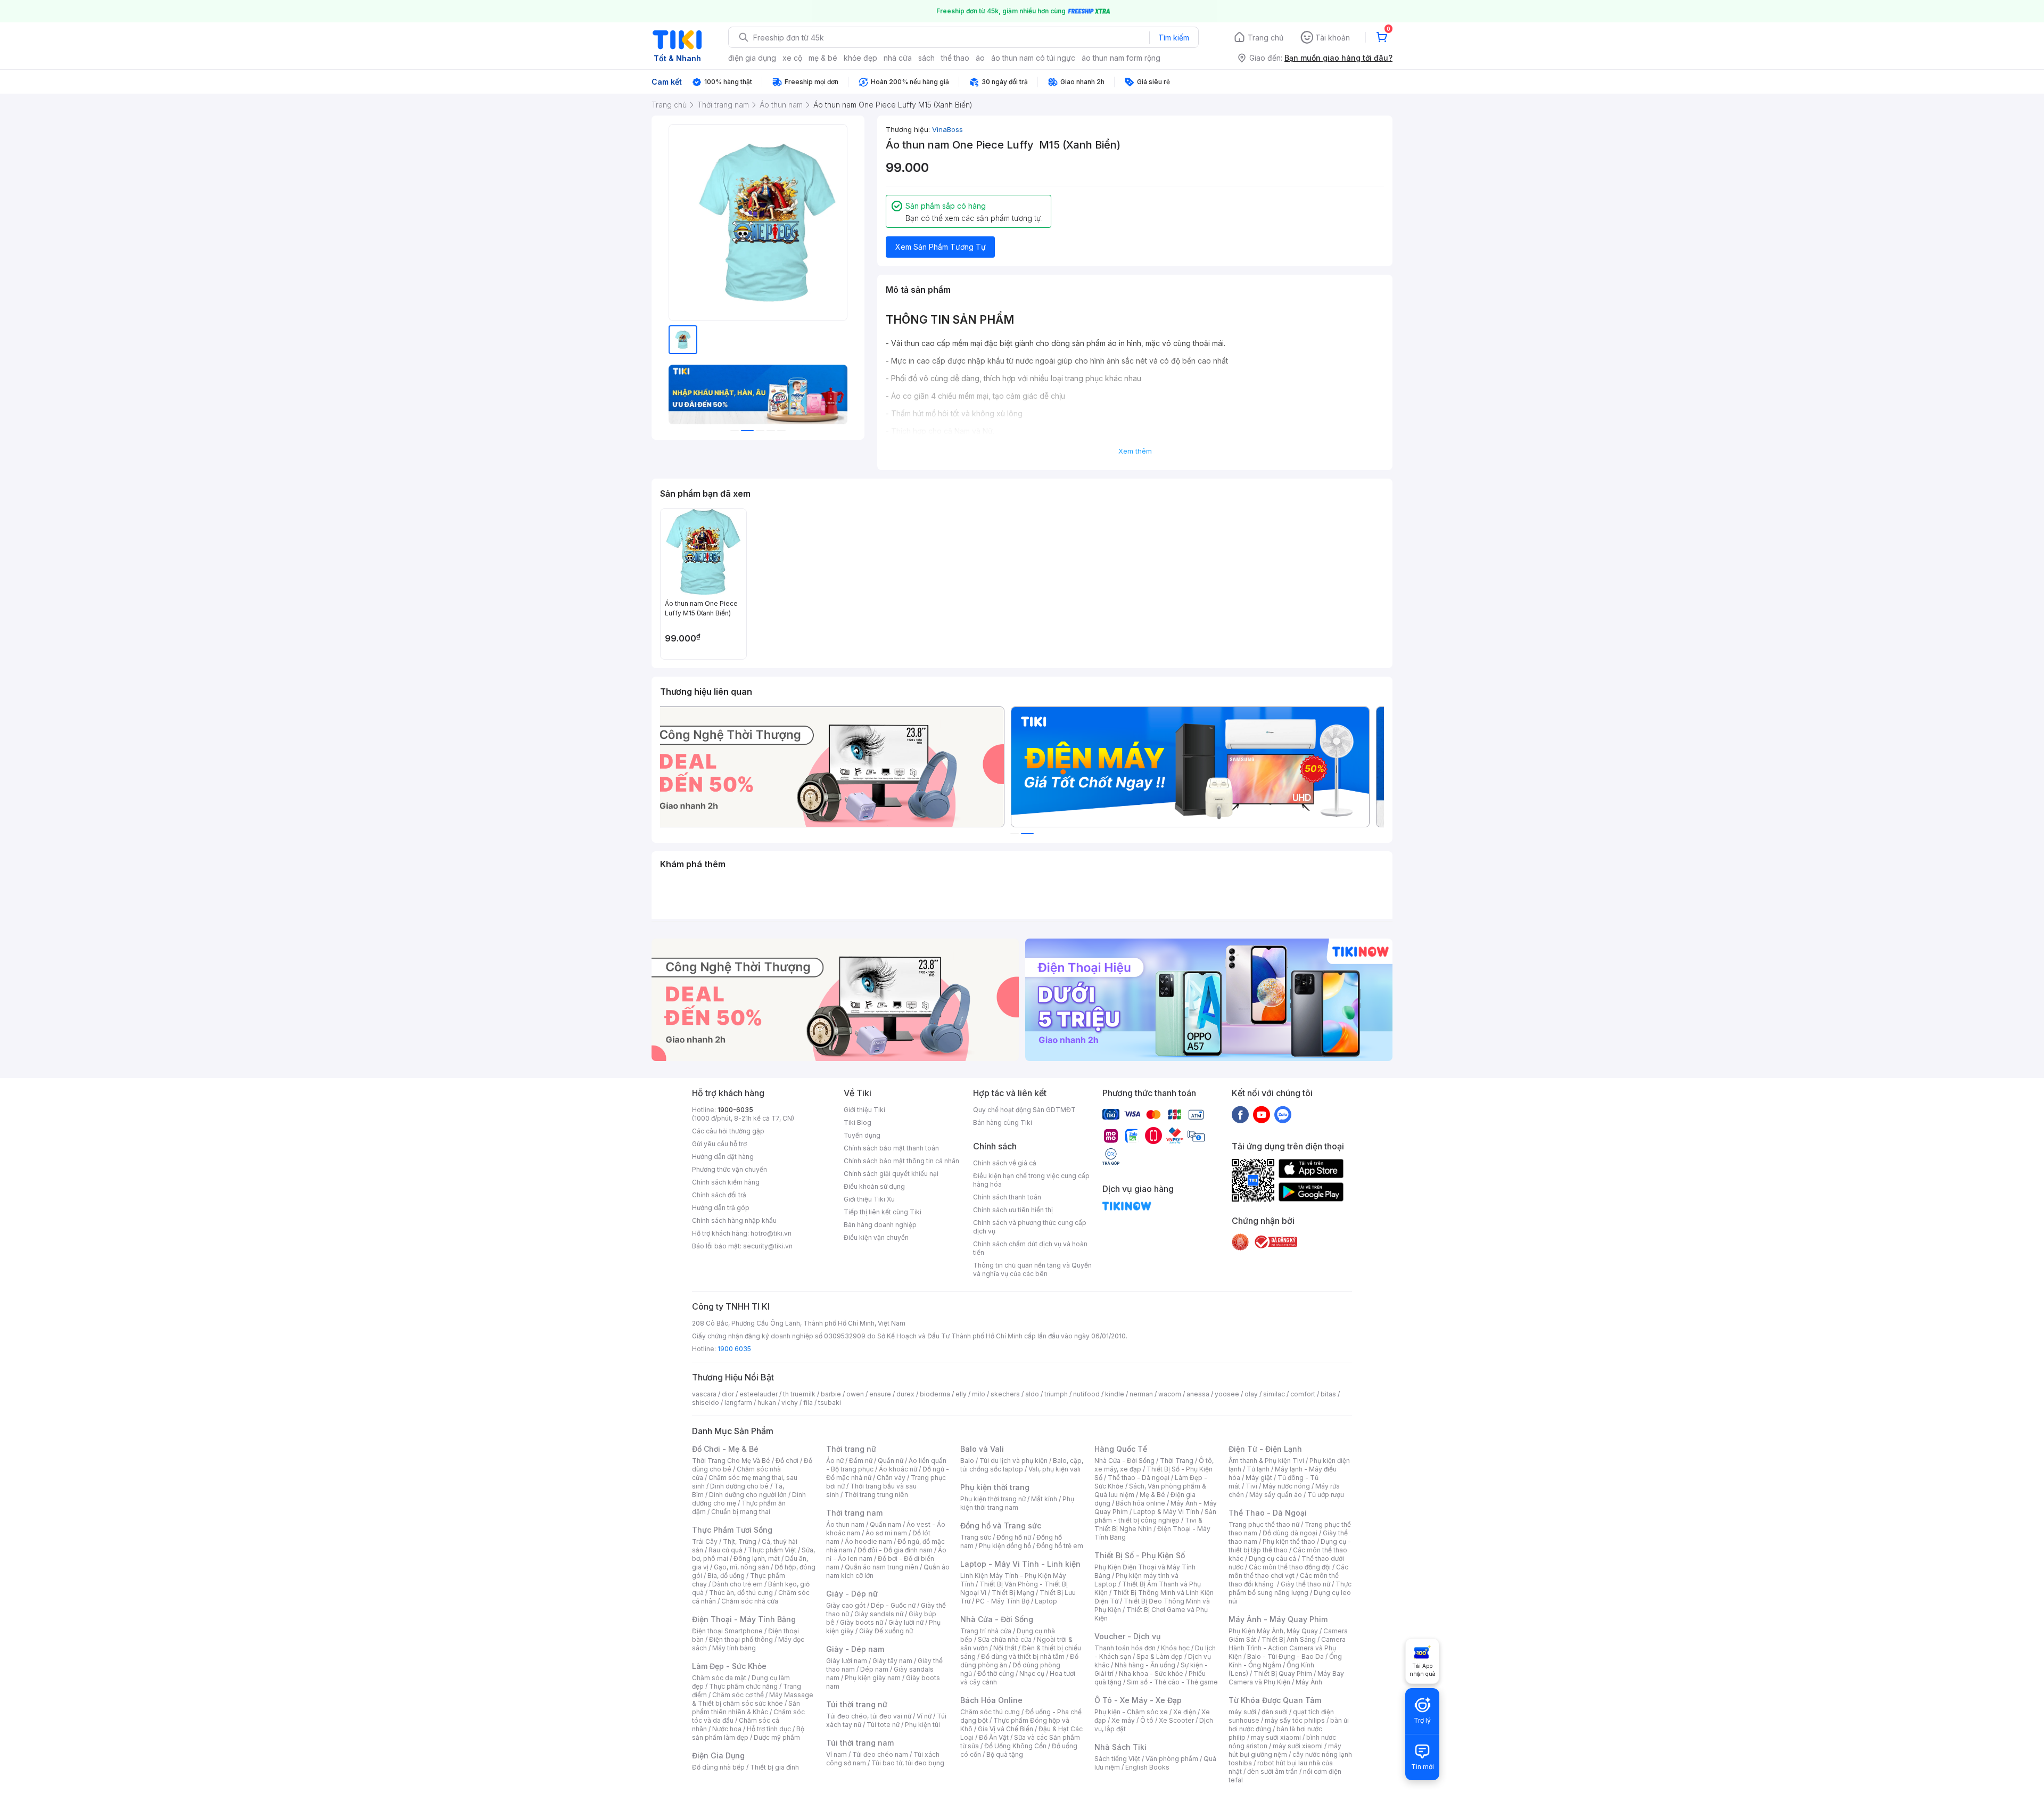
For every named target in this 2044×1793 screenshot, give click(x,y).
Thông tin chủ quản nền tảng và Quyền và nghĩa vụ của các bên (1032, 1269)
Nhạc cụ (1032, 1673)
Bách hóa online (1140, 1503)
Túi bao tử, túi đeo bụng (908, 1763)
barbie (831, 1394)
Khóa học (1175, 1648)
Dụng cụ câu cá (1272, 1558)
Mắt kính (1044, 1499)
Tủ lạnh (1258, 1469)
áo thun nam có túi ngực (1033, 58)
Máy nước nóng (1286, 1486)
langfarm (738, 1403)
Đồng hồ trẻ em (1060, 1546)
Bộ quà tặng (1005, 1754)
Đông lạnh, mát (757, 1558)
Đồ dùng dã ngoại (1290, 1533)
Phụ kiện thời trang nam (1017, 1503)
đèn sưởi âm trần (1272, 1771)
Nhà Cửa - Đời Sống (997, 1619)
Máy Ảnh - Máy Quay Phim (1278, 1619)
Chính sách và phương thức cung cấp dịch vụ (1030, 1227)
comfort (1303, 1394)
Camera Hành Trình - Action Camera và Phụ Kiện (1287, 1648)
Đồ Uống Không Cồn (1015, 1746)
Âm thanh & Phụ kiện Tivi (1266, 1461)
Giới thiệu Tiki (864, 1110)
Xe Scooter (1176, 1720)
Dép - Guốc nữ (893, 1605)
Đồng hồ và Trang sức (1001, 1525)
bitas (1328, 1394)
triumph (1056, 1394)
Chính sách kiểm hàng (726, 1182)
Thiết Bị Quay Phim (1283, 1673)
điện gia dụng (752, 58)
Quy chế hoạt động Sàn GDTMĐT (1024, 1110)
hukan (767, 1403)
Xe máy (1123, 1720)
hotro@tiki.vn (771, 1233)
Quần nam (885, 1524)
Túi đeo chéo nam (880, 1754)
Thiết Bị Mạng (1013, 1593)
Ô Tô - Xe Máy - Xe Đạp (1138, 1700)
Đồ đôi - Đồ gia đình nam (895, 1550)
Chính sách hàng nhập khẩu (734, 1220)
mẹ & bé (823, 58)
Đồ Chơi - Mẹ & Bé (725, 1449)
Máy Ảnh (1309, 1682)
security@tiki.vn (768, 1246)
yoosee (1227, 1394)
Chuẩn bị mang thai (741, 1512)
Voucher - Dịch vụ (1127, 1636)
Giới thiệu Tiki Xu (869, 1199)
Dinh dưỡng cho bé (739, 1486)
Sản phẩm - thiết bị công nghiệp (1155, 1516)
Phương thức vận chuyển (730, 1169)
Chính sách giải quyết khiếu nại (891, 1174)
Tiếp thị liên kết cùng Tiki (883, 1212)
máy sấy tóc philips (1295, 1720)
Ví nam (836, 1754)
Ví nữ (924, 1716)
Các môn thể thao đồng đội (1290, 1567)
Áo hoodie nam (868, 1541)
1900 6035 (734, 1349)
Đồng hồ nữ (1014, 1537)
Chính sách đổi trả (719, 1195)
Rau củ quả (726, 1550)
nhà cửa (898, 58)
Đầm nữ (861, 1461)
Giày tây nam (892, 1661)
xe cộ (792, 58)
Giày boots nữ (862, 1622)
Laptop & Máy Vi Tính (1166, 1512)
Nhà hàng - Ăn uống (1145, 1665)
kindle (1115, 1394)
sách (926, 58)
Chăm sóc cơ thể (738, 1695)
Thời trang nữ (851, 1449)
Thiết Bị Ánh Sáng (1289, 1639)
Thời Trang (1177, 1461)
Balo (967, 1461)
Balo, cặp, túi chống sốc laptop (1022, 1465)
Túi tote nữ (883, 1725)
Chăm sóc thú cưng (990, 1712)
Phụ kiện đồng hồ (1005, 1546)
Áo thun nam (845, 1524)
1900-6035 (735, 1110)
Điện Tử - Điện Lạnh (1265, 1449)
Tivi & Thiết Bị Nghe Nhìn (1148, 1524)
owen (855, 1394)
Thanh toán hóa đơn (1125, 1648)
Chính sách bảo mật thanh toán (891, 1148)
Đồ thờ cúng (996, 1673)
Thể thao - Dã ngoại (1139, 1478)
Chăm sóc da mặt (719, 1678)
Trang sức (976, 1537)
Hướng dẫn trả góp (721, 1208)
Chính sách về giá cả (1005, 1163)
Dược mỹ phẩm (777, 1737)
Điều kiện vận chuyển (876, 1237)
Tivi (1251, 1486)
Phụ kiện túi (922, 1725)
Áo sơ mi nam (886, 1533)
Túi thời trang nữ (857, 1704)
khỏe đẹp (860, 58)
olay (1251, 1394)
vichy (790, 1403)
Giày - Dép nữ (852, 1594)
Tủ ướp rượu (1326, 1495)
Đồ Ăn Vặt (994, 1737)
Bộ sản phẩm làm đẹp (748, 1733)
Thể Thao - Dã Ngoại (1268, 1513)
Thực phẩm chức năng (743, 1686)
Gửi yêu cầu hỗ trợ (719, 1144)
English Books (1147, 1767)
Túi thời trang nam (860, 1743)
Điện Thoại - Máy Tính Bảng (744, 1619)
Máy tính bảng (734, 1648)
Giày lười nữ (906, 1622)
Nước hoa (727, 1729)
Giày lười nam (847, 1661)
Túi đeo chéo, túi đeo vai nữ (869, 1716)
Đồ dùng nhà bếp (718, 1767)
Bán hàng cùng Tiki (1003, 1122)
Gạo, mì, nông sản (741, 1567)
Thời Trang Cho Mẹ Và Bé (731, 1461)
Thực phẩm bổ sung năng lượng (1290, 1588)
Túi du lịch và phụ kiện (1013, 1461)
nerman (1141, 1394)
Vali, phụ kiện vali (1054, 1469)
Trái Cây (705, 1541)
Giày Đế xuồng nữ (886, 1631)
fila (808, 1403)
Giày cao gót (846, 1605)
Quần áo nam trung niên (881, 1567)
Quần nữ (891, 1461)
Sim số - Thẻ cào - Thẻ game (1172, 1682)
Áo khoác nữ (898, 1469)
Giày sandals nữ (879, 1614)
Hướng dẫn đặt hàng (723, 1157)
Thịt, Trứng (740, 1541)
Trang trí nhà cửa (986, 1631)
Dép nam (874, 1669)
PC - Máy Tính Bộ (1003, 1601)
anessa (1198, 1394)
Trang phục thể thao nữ (1264, 1524)
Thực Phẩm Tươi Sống (732, 1530)
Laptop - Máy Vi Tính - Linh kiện (1020, 1564)
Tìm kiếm (1174, 38)
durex (905, 1394)
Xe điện (1185, 1712)
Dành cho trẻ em (737, 1584)
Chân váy (891, 1478)
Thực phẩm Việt (772, 1550)
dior (728, 1394)
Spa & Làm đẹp (1160, 1656)
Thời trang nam (854, 1513)
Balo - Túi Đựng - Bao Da (1285, 1656)
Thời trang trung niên (876, 1495)
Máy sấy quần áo (1276, 1495)
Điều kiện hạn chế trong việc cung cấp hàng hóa (1031, 1180)
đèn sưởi (1275, 1712)
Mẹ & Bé (1152, 1495)
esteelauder (759, 1394)
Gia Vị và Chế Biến (1005, 1729)
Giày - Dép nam (855, 1649)
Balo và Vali (982, 1449)
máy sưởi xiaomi (1298, 1746)
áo (980, 58)
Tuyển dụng (862, 1135)
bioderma (935, 1394)
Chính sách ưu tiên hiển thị (1013, 1210)
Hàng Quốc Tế (1121, 1449)
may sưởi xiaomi (1276, 1737)
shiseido (706, 1403)
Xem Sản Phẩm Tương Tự (941, 247)
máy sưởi (1242, 1712)
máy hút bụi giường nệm (1285, 1750)
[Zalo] (1283, 1114)
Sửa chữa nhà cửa (1005, 1639)
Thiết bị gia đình (774, 1767)
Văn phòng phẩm (1172, 1759)
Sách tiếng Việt (1117, 1759)
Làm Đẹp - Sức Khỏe (729, 1666)
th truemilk (799, 1394)
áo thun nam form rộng (1121, 58)
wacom (1170, 1394)
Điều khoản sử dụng (874, 1186)
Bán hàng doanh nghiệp (880, 1225)
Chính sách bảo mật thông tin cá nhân (901, 1161)
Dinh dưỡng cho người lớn (748, 1495)
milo (979, 1394)
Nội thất (1005, 1648)
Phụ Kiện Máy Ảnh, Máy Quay (1273, 1631)
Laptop (1046, 1601)
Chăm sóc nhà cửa (750, 1601)
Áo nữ (835, 1461)
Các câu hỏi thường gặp (728, 1131)
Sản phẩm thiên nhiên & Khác (746, 1708)
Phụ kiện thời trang (995, 1487)
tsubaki (830, 1403)
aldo (1032, 1394)
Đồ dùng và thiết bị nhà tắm (1023, 1656)
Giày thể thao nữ (1305, 1584)
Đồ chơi (787, 1461)
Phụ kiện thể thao (1289, 1541)
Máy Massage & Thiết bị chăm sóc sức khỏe (753, 1699)
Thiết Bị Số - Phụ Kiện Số (1140, 1555)
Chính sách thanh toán (1007, 1197)
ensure (880, 1394)
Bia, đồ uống (726, 1576)
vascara (704, 1394)
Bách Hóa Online (991, 1700)
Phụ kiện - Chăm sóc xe (1131, 1712)
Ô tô (1147, 1720)
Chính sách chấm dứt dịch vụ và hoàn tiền (1030, 1248)
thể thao (955, 58)
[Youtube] (1262, 1114)
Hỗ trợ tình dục (769, 1729)
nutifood (1086, 1394)
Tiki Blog (858, 1122)
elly (961, 1394)
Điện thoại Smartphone (727, 1631)
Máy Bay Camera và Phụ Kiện (1286, 1678)
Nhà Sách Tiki (1120, 1747)
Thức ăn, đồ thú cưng (741, 1593)
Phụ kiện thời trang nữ (993, 1499)
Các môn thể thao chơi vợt (1288, 1571)
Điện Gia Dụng (718, 1755)
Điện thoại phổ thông (741, 1639)
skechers (1005, 1394)
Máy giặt (1259, 1478)
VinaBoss (947, 129)
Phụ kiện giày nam (873, 1678)
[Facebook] (1240, 1114)
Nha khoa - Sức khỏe (1151, 1673)
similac (1274, 1394)
